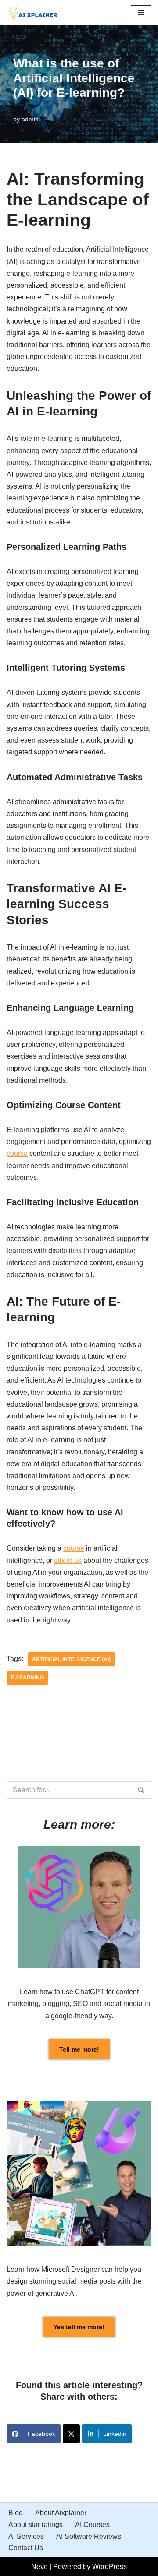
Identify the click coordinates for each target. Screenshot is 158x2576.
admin (30, 119)
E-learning (27, 1678)
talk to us (68, 1561)
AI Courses (92, 2525)
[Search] (142, 1790)
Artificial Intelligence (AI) (71, 1659)
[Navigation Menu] (141, 13)
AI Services (26, 2536)
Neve (39, 2567)
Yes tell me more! (79, 2327)
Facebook (41, 2434)
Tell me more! (79, 2049)
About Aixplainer (61, 2513)
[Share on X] (71, 2434)
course (17, 1153)
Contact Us (26, 2548)
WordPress (110, 2567)
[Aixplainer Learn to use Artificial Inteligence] (35, 13)
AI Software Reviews (89, 2536)
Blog (16, 2513)
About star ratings (36, 2525)
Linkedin (115, 2434)
